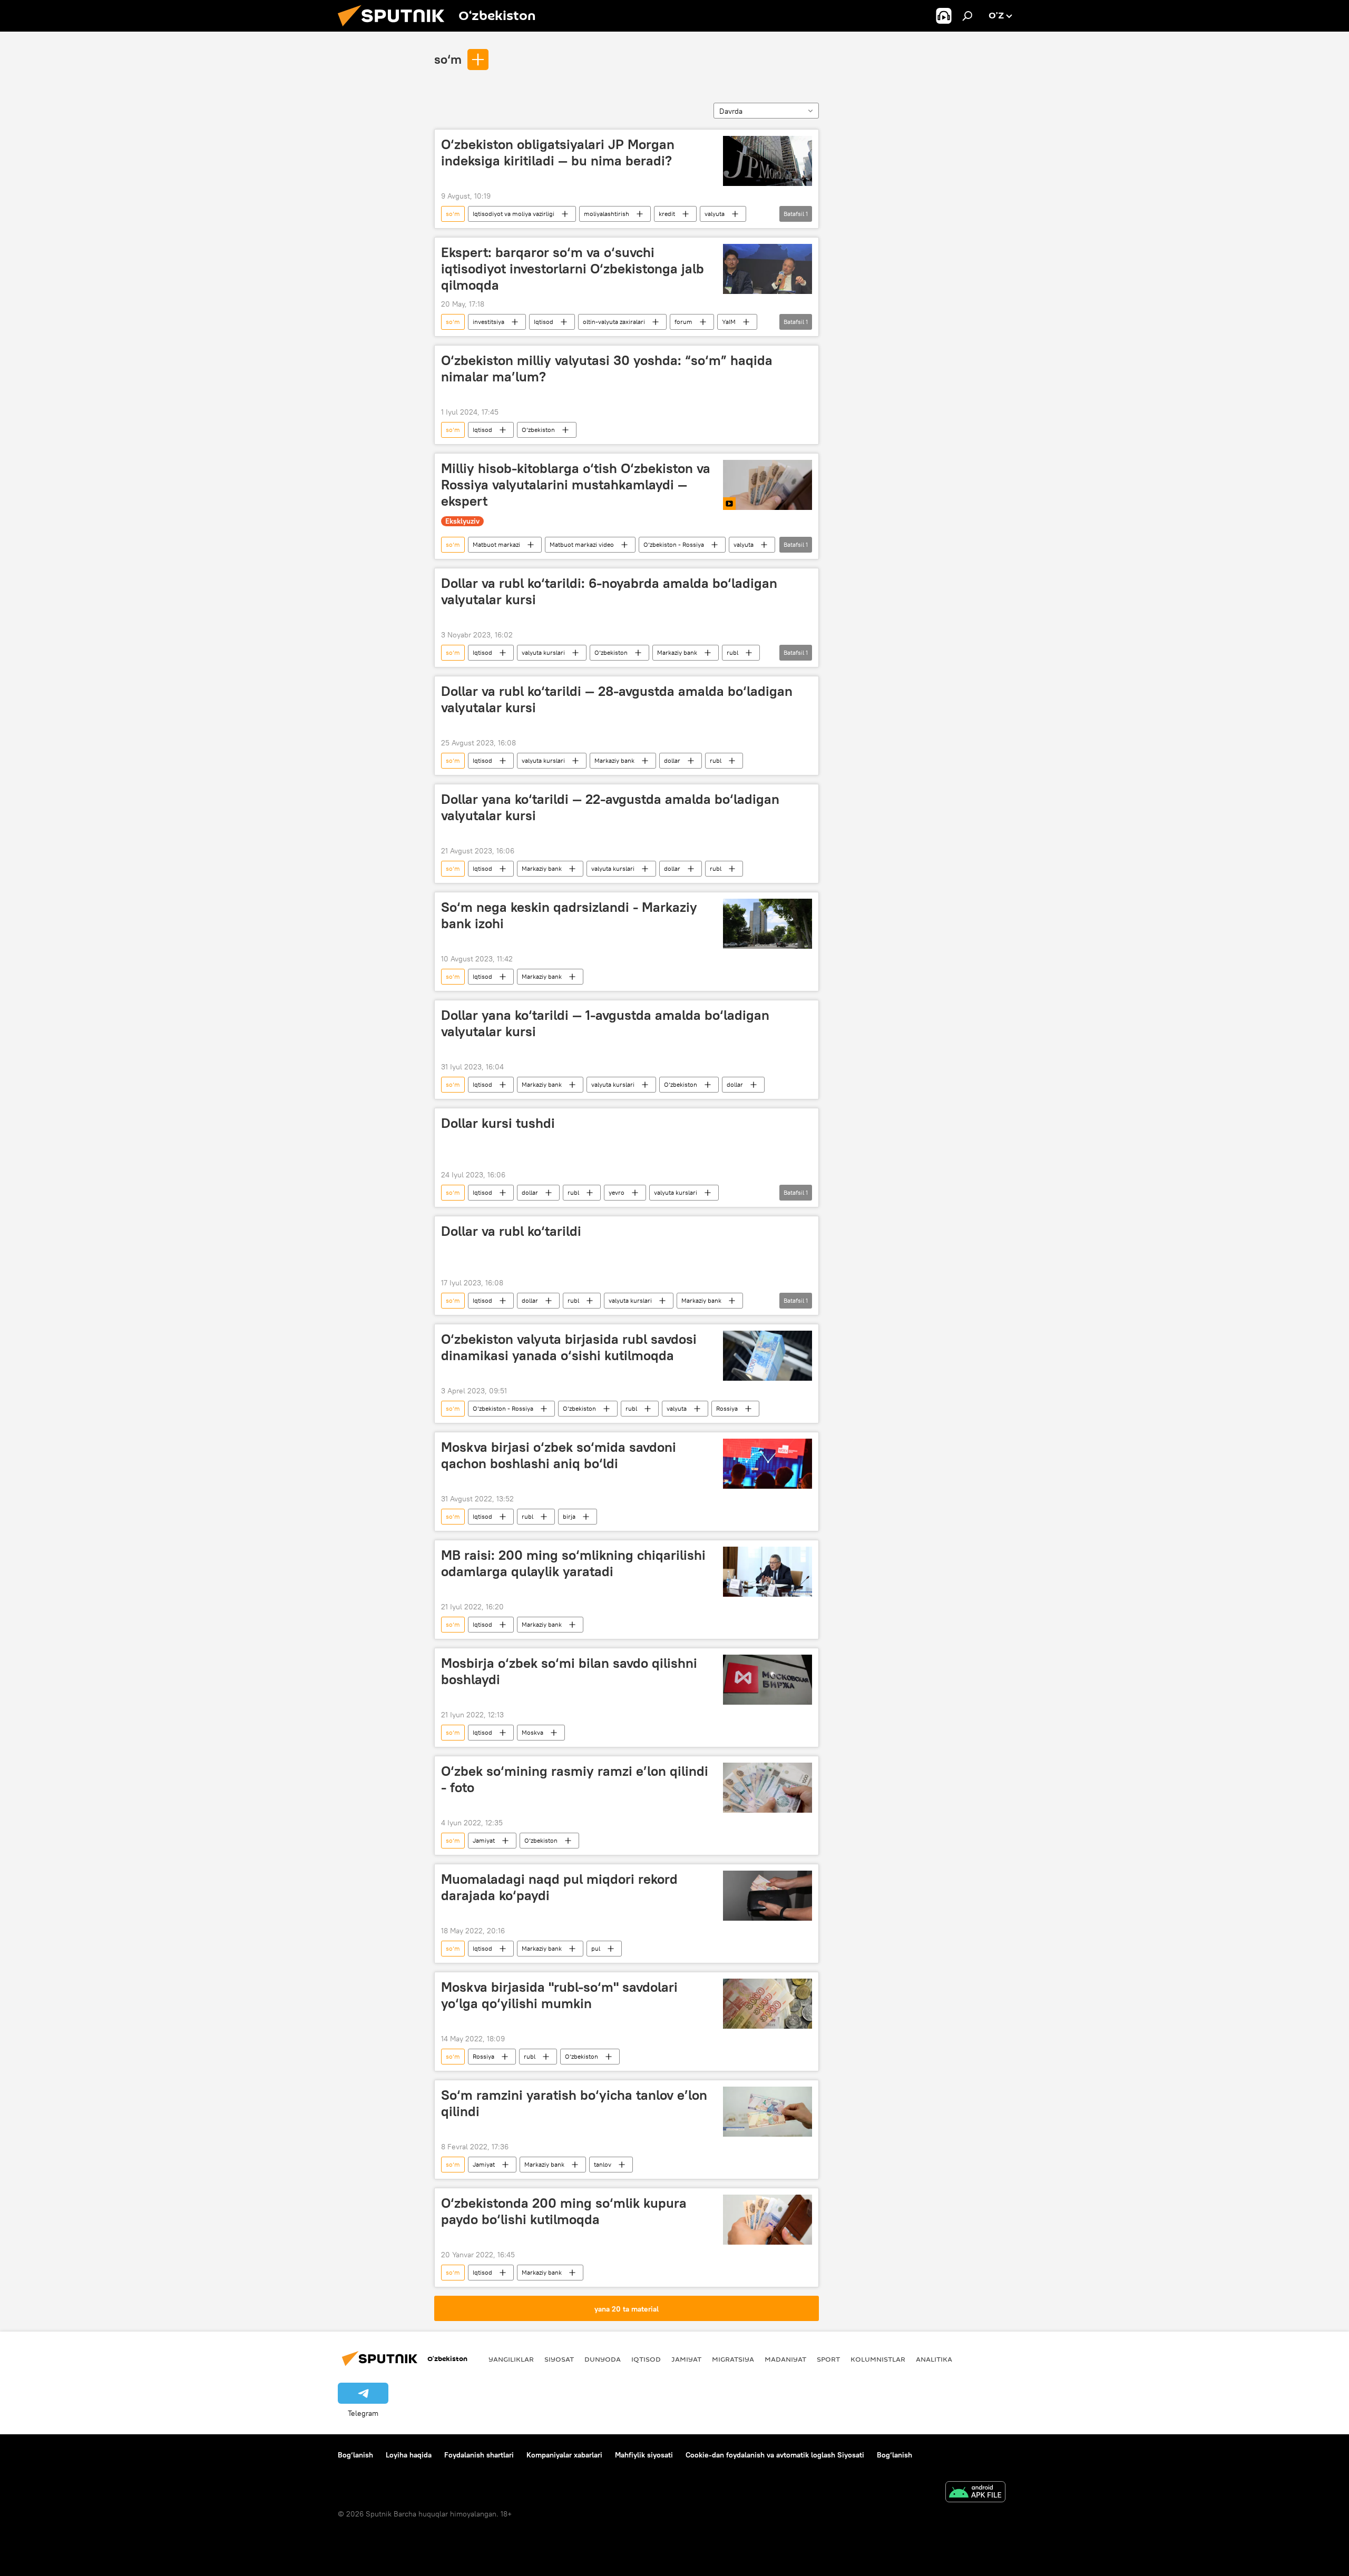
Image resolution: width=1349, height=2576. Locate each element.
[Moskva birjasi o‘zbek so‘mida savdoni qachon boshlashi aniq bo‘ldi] (768, 1464)
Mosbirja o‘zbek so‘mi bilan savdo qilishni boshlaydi (569, 1671)
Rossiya (727, 1408)
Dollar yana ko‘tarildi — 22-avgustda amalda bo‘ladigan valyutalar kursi (610, 807)
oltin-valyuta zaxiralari (614, 322)
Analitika (934, 2359)
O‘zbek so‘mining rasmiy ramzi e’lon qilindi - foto (575, 1779)
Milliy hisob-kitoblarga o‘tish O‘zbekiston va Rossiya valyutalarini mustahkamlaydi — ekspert (576, 485)
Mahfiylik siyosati (644, 2455)
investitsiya (488, 322)
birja (569, 1516)
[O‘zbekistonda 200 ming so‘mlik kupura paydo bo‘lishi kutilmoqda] (768, 2220)
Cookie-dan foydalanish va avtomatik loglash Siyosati (775, 2455)
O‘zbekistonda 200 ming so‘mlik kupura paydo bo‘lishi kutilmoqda (564, 2211)
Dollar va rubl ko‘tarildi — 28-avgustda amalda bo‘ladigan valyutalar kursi (617, 699)
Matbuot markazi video (582, 544)
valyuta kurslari (543, 652)
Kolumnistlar (878, 2359)
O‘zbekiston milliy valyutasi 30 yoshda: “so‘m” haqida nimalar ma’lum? (607, 368)
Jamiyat (484, 1840)
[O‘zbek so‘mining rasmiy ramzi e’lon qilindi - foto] (768, 1788)
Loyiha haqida (409, 2455)
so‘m (448, 59)
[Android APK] (975, 2493)
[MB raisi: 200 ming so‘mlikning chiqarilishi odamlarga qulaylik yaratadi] (768, 1572)
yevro (617, 1192)
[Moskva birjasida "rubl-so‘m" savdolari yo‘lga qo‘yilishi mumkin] (768, 2004)
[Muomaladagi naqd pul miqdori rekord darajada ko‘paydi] (768, 1896)
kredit (667, 214)
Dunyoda (603, 2359)
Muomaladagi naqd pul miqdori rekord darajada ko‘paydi (559, 1887)
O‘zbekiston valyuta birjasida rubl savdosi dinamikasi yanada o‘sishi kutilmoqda (569, 1347)
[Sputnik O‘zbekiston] (395, 29)
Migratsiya (733, 2359)
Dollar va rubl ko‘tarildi (511, 1231)
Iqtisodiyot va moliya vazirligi (514, 214)
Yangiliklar (511, 2359)
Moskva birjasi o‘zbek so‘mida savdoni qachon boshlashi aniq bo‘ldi (559, 1455)
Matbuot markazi (496, 544)
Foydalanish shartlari (479, 2455)
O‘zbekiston (538, 430)
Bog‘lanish (355, 2455)
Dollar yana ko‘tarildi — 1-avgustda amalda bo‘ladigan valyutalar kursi (605, 1023)
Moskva (532, 1732)
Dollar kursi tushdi (498, 1123)
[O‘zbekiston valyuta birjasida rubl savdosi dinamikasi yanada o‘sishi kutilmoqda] (768, 1356)
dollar (672, 760)
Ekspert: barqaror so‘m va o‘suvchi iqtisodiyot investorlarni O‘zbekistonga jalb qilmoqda (573, 269)
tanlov (603, 2164)
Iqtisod (544, 322)
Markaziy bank (677, 652)
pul (596, 1948)
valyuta (715, 214)
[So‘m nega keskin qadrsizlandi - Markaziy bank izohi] (768, 924)
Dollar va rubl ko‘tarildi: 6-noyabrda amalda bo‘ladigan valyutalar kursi (609, 591)
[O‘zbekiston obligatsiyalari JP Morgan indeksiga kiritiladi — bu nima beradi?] (768, 161)
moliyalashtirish (607, 214)
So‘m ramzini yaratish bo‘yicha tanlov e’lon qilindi (574, 2103)
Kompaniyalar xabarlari (564, 2455)
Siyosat (559, 2359)
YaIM (729, 322)
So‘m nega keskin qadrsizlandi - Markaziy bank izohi (569, 915)
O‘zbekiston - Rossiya (674, 544)
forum (683, 322)
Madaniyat (785, 2359)
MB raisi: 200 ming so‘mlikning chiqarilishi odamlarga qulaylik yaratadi (573, 1563)
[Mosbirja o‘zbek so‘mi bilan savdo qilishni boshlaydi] (768, 1680)
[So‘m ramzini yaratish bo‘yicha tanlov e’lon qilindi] (768, 2112)
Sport (828, 2359)
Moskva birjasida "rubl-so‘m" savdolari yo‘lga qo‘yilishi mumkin (559, 1995)
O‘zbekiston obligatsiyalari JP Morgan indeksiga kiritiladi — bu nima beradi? (558, 153)
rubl (732, 652)
